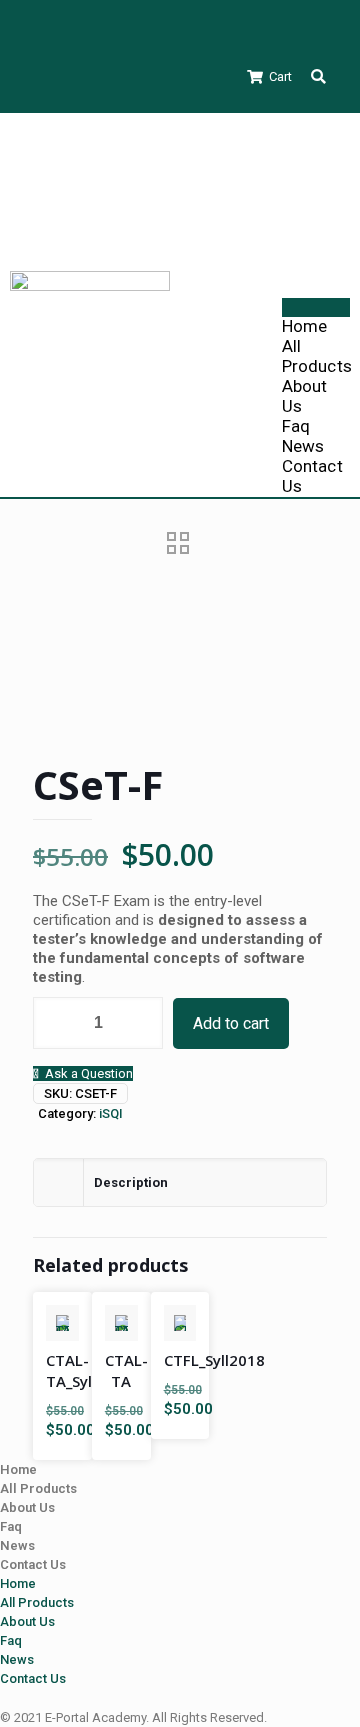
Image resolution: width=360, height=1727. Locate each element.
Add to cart (231, 1023)
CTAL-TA (126, 1370)
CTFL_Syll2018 (214, 1360)
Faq (296, 426)
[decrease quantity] (55, 1023)
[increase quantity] (140, 1023)
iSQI (111, 1113)
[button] (318, 76)
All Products (317, 356)
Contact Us (33, 1564)
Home (304, 326)
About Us (27, 1507)
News (303, 446)
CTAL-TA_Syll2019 (89, 1370)
